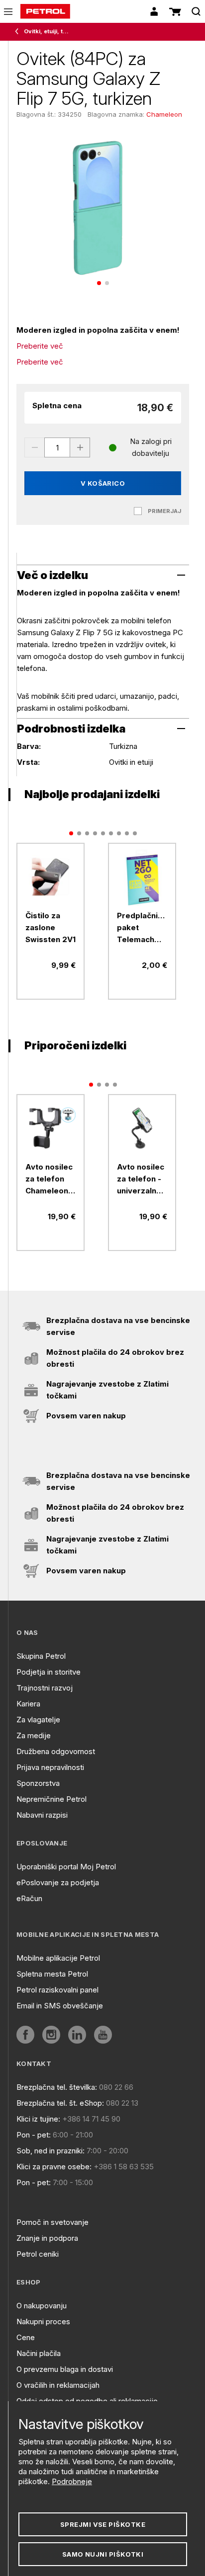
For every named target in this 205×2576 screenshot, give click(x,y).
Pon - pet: (34, 2135)
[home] (45, 11)
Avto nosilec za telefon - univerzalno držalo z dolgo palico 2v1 (141, 1179)
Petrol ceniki (38, 2254)
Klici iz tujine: (38, 2119)
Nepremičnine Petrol (51, 1799)
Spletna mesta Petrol (52, 1974)
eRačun (29, 1898)
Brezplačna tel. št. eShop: (60, 2103)
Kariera (28, 1704)
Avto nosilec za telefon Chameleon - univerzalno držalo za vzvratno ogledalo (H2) (50, 1179)
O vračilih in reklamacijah (58, 2385)
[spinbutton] (57, 447)
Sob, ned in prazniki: (51, 2151)
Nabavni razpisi (42, 1815)
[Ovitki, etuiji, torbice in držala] (19, 32)
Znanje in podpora (47, 2238)
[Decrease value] (34, 447)
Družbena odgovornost (56, 1751)
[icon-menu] (8, 12)
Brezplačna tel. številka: (57, 2087)
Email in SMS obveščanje (60, 2006)
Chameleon (164, 114)
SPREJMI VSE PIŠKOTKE (103, 2524)
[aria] (51, 877)
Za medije (34, 1735)
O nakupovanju (42, 2306)
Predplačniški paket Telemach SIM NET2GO (142, 928)
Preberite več (40, 346)
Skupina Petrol (41, 1656)
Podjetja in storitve (49, 1672)
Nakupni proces (43, 2321)
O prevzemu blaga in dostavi (65, 2369)
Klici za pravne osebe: (54, 2167)
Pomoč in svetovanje (52, 2222)
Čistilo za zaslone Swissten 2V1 (51, 927)
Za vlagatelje (38, 1720)
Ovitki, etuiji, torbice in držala (48, 31)
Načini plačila (39, 2353)
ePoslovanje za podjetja (58, 1882)
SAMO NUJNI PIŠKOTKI (103, 2554)
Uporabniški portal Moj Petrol (66, 1867)
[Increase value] (80, 447)
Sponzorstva (38, 1783)
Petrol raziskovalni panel (57, 1990)
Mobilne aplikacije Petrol (58, 1958)
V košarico (103, 483)
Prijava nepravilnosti (50, 1767)
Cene (26, 2337)
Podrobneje (72, 2481)
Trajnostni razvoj (45, 1688)
